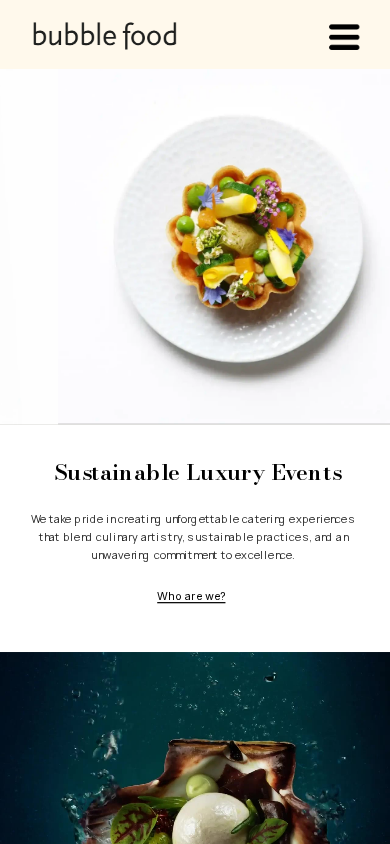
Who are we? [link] (191, 595)
